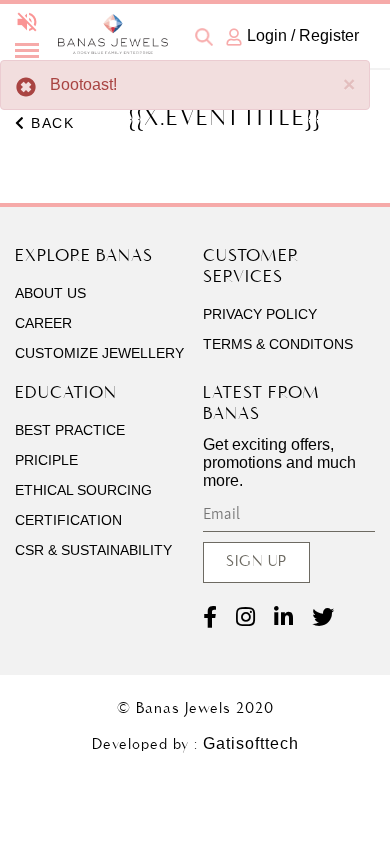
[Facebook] (210, 617)
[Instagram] (245, 617)
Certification (68, 520)
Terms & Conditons (278, 344)
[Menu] (27, 51)
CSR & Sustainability (93, 550)
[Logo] (112, 48)
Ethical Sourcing (83, 490)
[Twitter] (323, 617)
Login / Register (303, 35)
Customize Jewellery (99, 353)
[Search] (206, 35)
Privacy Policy (260, 314)
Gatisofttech (251, 743)
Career (43, 323)
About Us (50, 293)
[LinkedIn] (283, 617)
